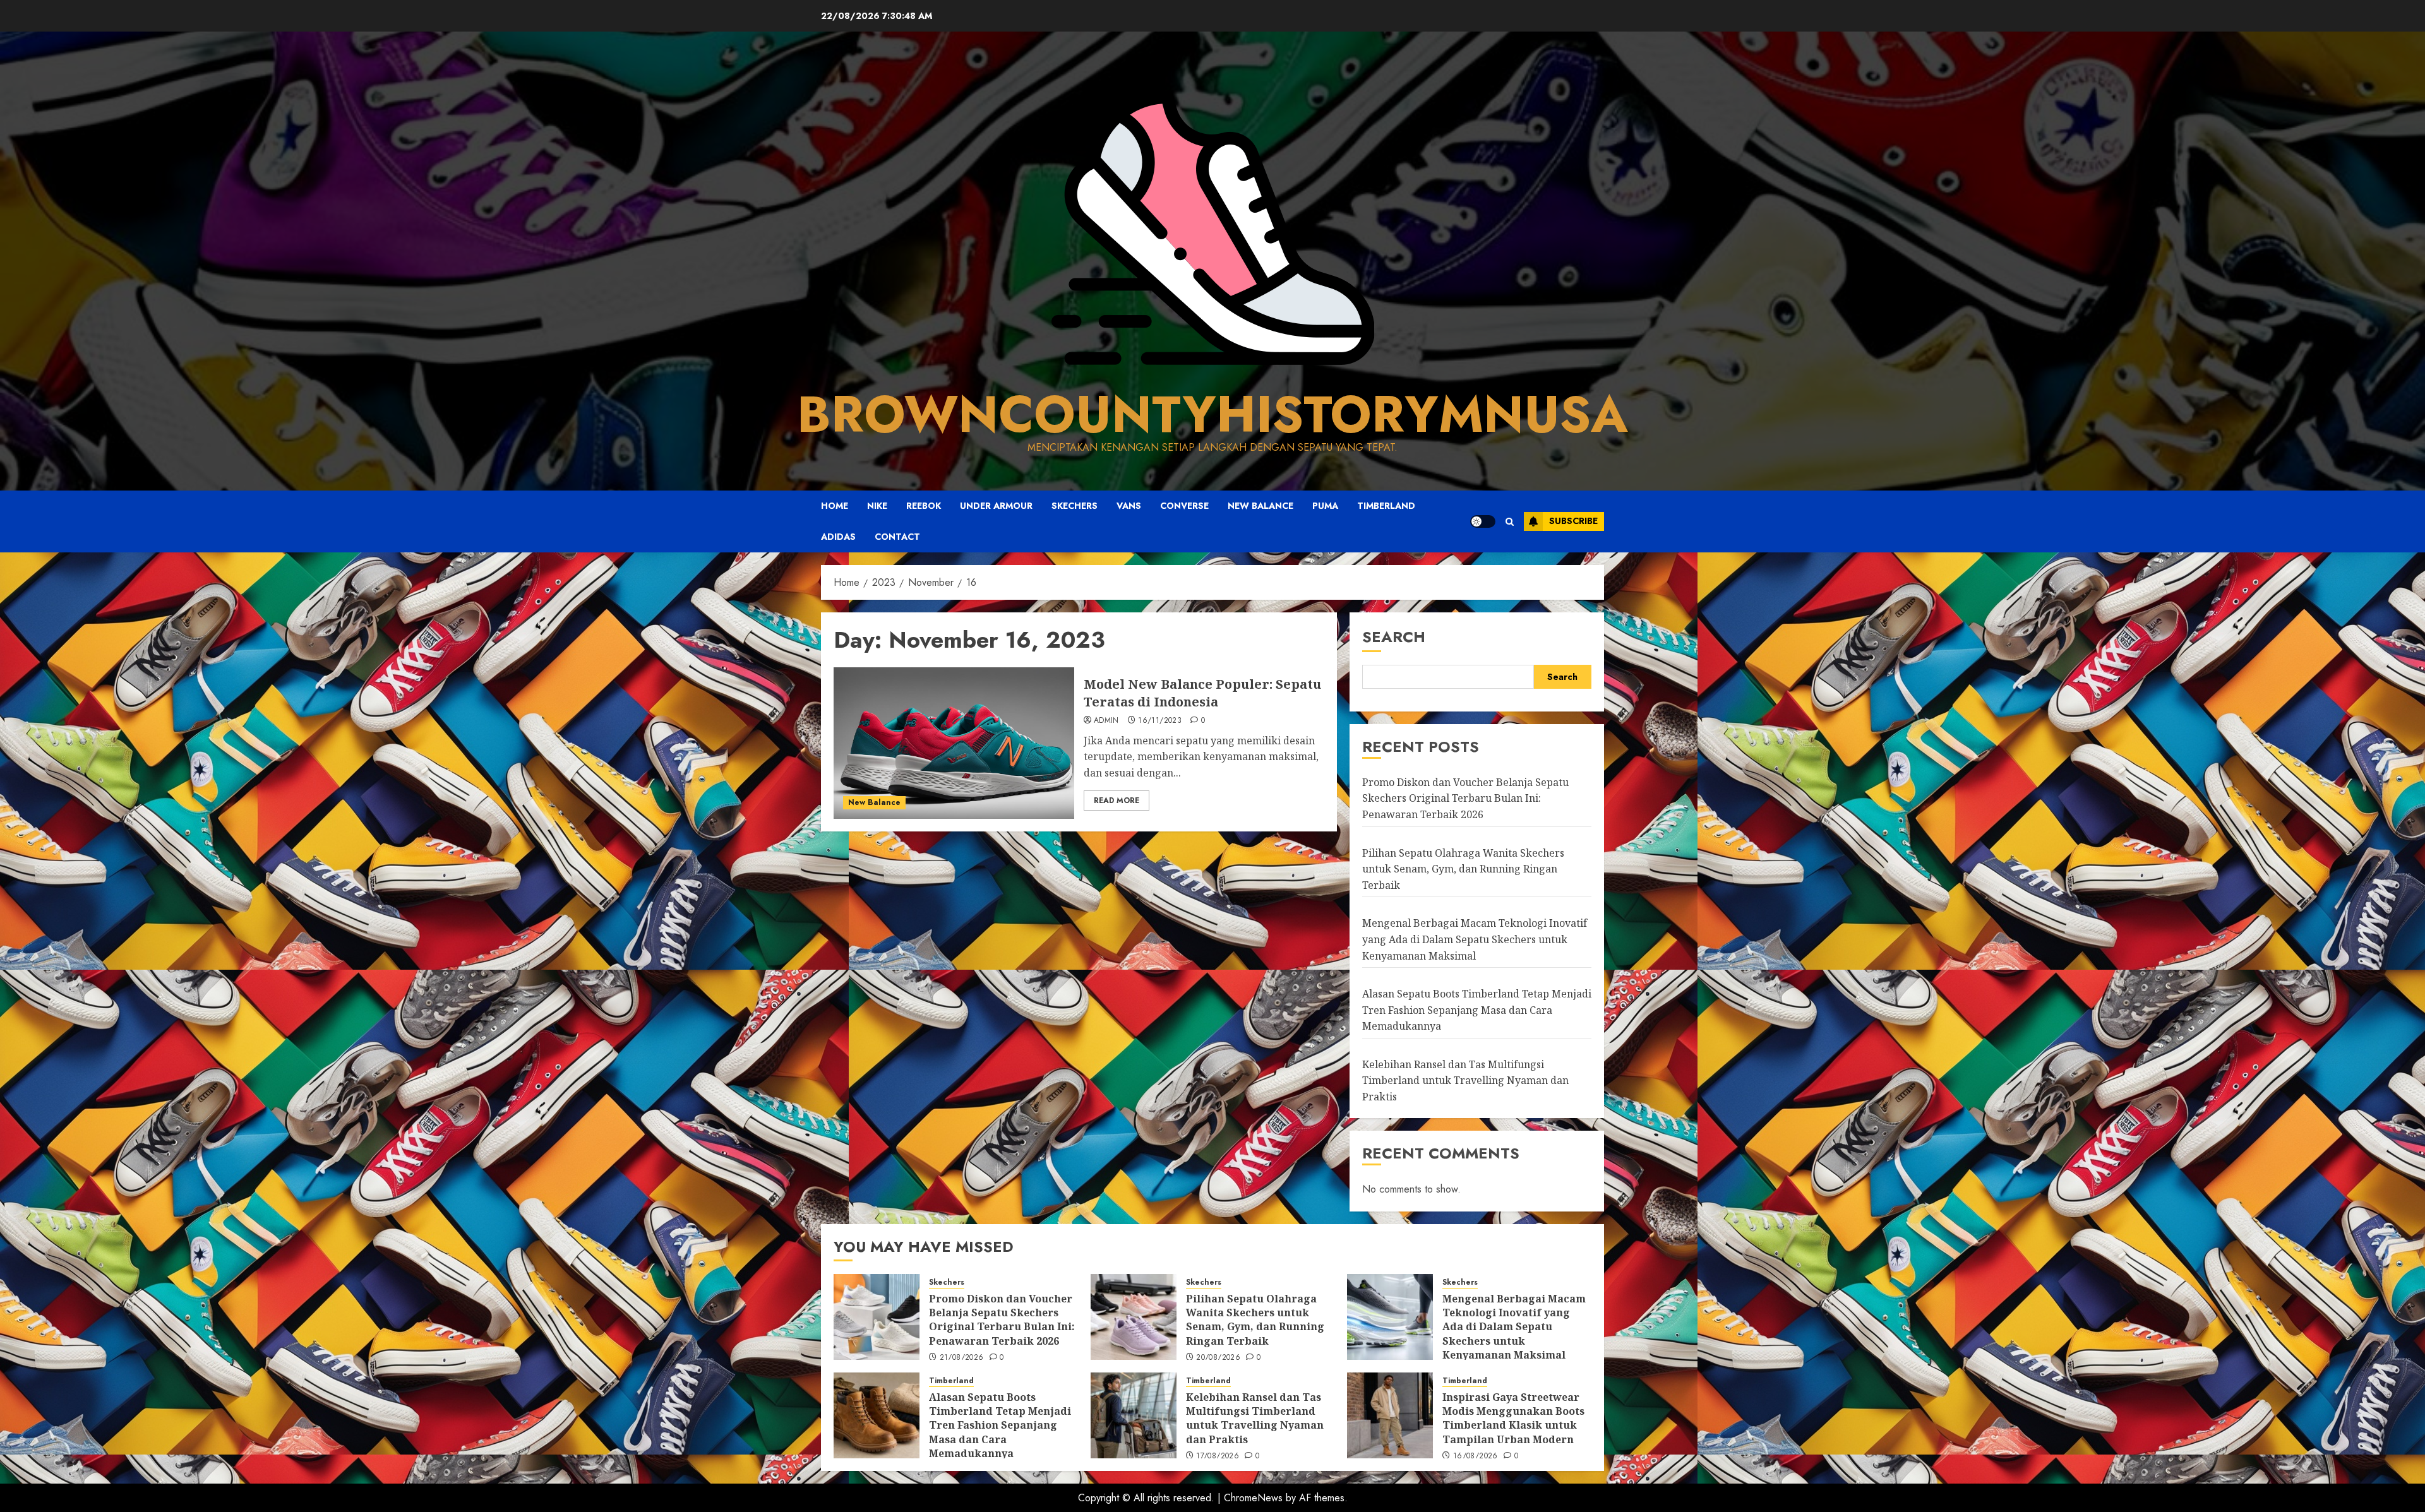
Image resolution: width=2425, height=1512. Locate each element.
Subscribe (1573, 521)
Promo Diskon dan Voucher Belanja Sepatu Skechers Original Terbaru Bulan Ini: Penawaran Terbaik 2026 (1465, 798)
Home (835, 506)
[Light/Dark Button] (1483, 521)
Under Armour (996, 506)
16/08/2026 (1476, 1456)
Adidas (838, 537)
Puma (1325, 506)
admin (1106, 721)
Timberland (1386, 506)
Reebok (924, 506)
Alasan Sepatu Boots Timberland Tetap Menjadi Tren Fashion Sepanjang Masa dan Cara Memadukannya (1477, 1010)
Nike (877, 506)
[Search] (1510, 521)
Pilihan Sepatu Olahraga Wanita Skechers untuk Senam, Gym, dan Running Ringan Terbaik (1463, 869)
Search (1394, 637)
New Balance (1260, 506)
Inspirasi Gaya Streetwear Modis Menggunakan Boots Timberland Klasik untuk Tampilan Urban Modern (1513, 1418)
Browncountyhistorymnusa (1212, 414)
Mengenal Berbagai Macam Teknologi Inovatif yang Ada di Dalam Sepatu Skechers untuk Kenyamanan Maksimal (1475, 939)
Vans (1129, 506)
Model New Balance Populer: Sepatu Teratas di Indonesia (1202, 693)
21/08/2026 (962, 1358)
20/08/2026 (1218, 1358)
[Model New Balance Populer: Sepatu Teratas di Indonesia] (954, 743)
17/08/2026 (1218, 1456)
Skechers (1075, 506)
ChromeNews (1253, 1498)
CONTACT (897, 537)
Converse (1184, 506)
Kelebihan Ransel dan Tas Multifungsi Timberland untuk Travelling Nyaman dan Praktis (1465, 1080)
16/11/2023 (1160, 721)
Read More (1117, 801)
